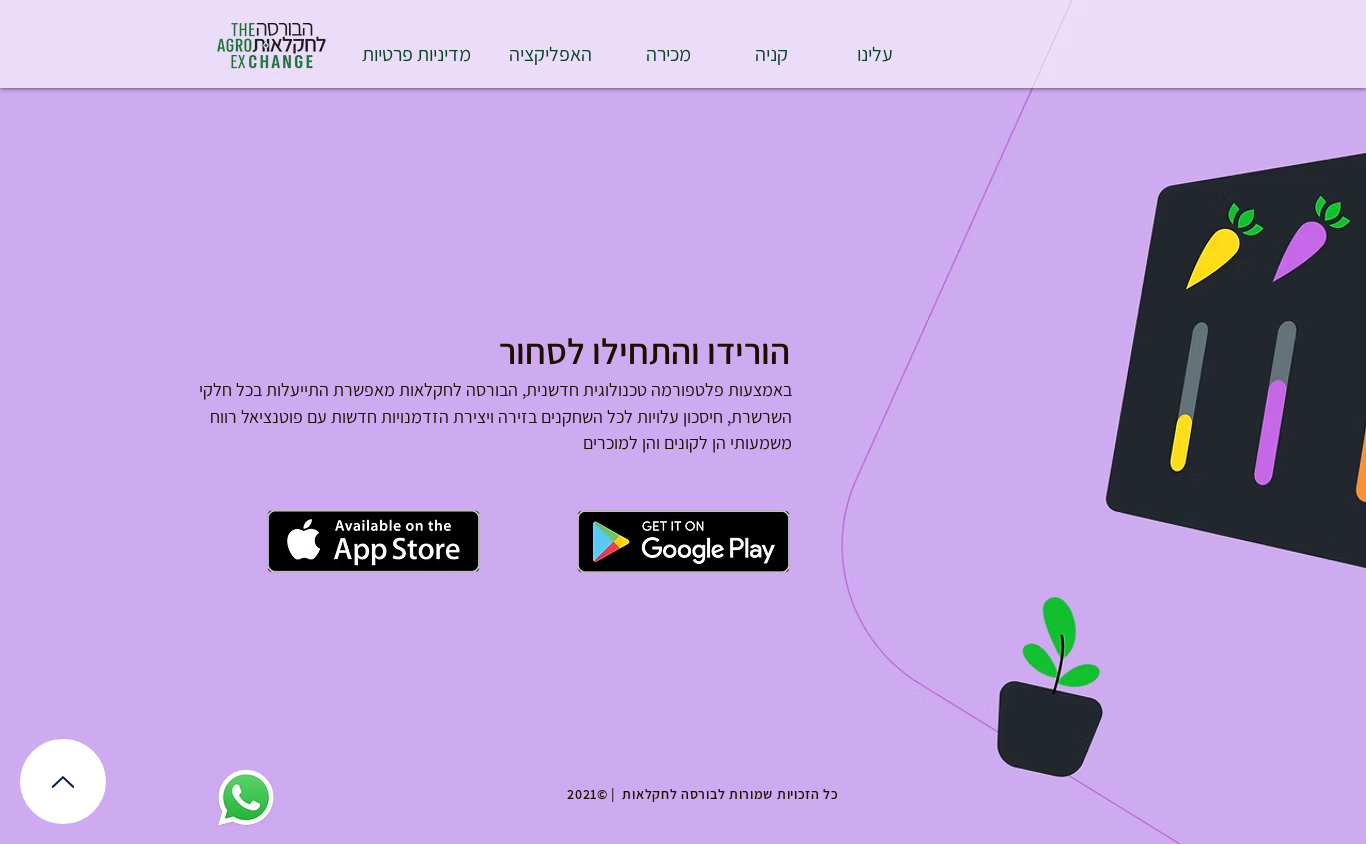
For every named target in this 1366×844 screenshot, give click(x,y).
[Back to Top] (63, 781)
